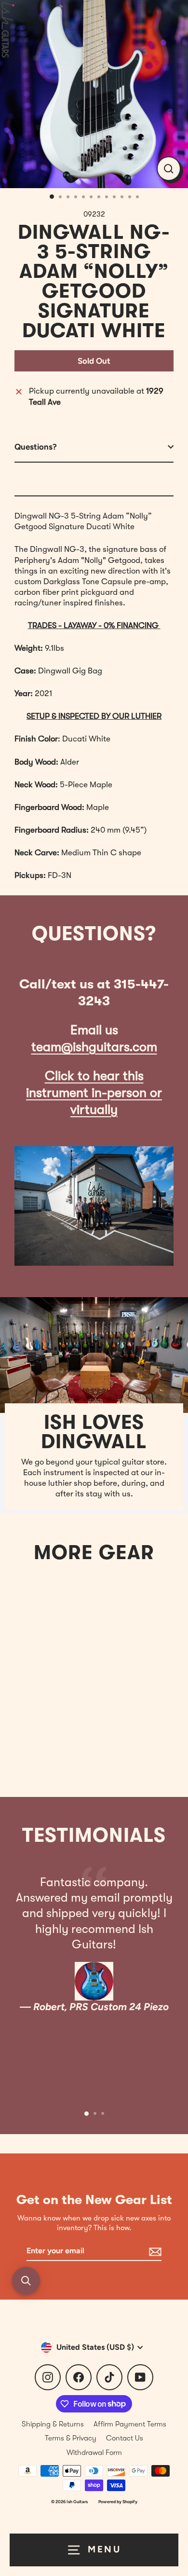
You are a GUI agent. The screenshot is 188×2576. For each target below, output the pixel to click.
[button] (26, 2281)
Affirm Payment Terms (130, 2424)
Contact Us (125, 2438)
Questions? (36, 447)
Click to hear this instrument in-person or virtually (94, 1093)
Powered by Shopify (118, 2501)
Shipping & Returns (53, 2424)
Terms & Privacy (71, 2438)
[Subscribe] (154, 2252)
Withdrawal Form (94, 2453)
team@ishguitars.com (94, 1047)
